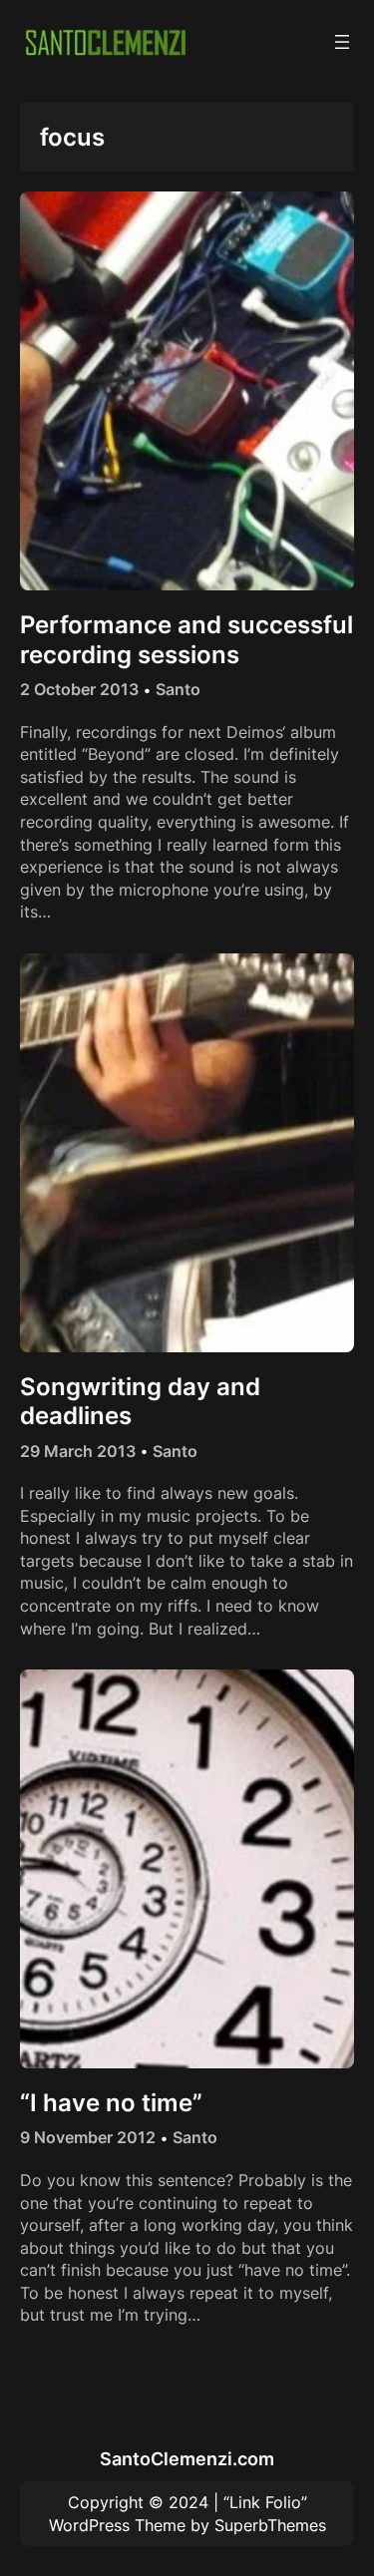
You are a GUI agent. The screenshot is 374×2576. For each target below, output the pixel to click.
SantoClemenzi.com (187, 2458)
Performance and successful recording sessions (187, 639)
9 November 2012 (88, 2137)
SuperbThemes (270, 2525)
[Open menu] (342, 42)
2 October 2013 (79, 689)
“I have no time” (111, 2103)
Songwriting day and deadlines (140, 1401)
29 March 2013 (78, 1451)
